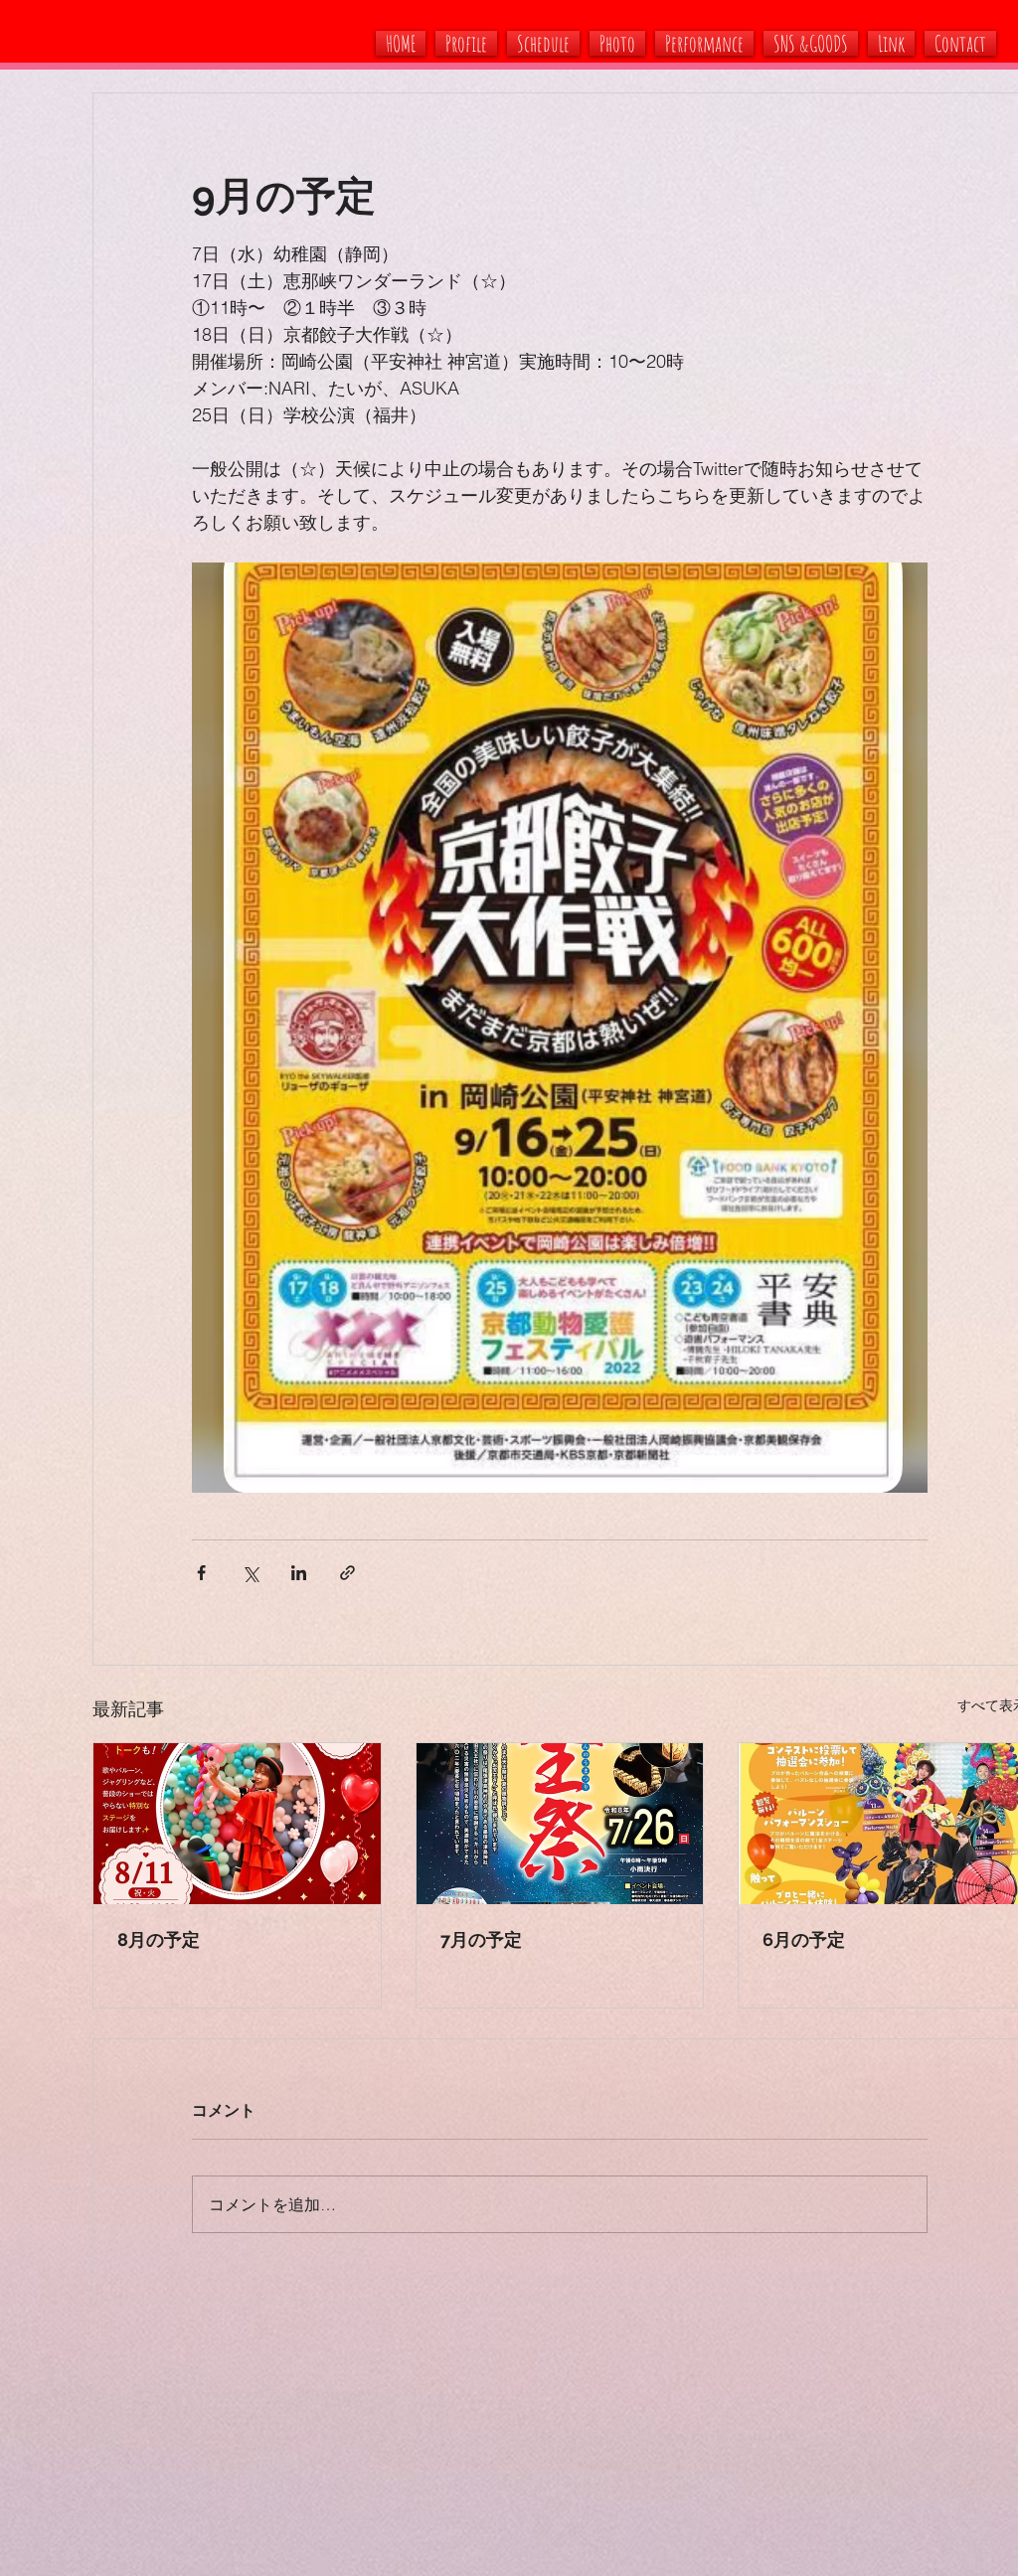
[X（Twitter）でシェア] (250, 1573)
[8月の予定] (237, 1824)
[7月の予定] (560, 1824)
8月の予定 (159, 1939)
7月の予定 (481, 1939)
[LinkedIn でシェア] (299, 1573)
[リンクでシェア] (347, 1573)
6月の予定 (804, 1939)
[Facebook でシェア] (201, 1573)
